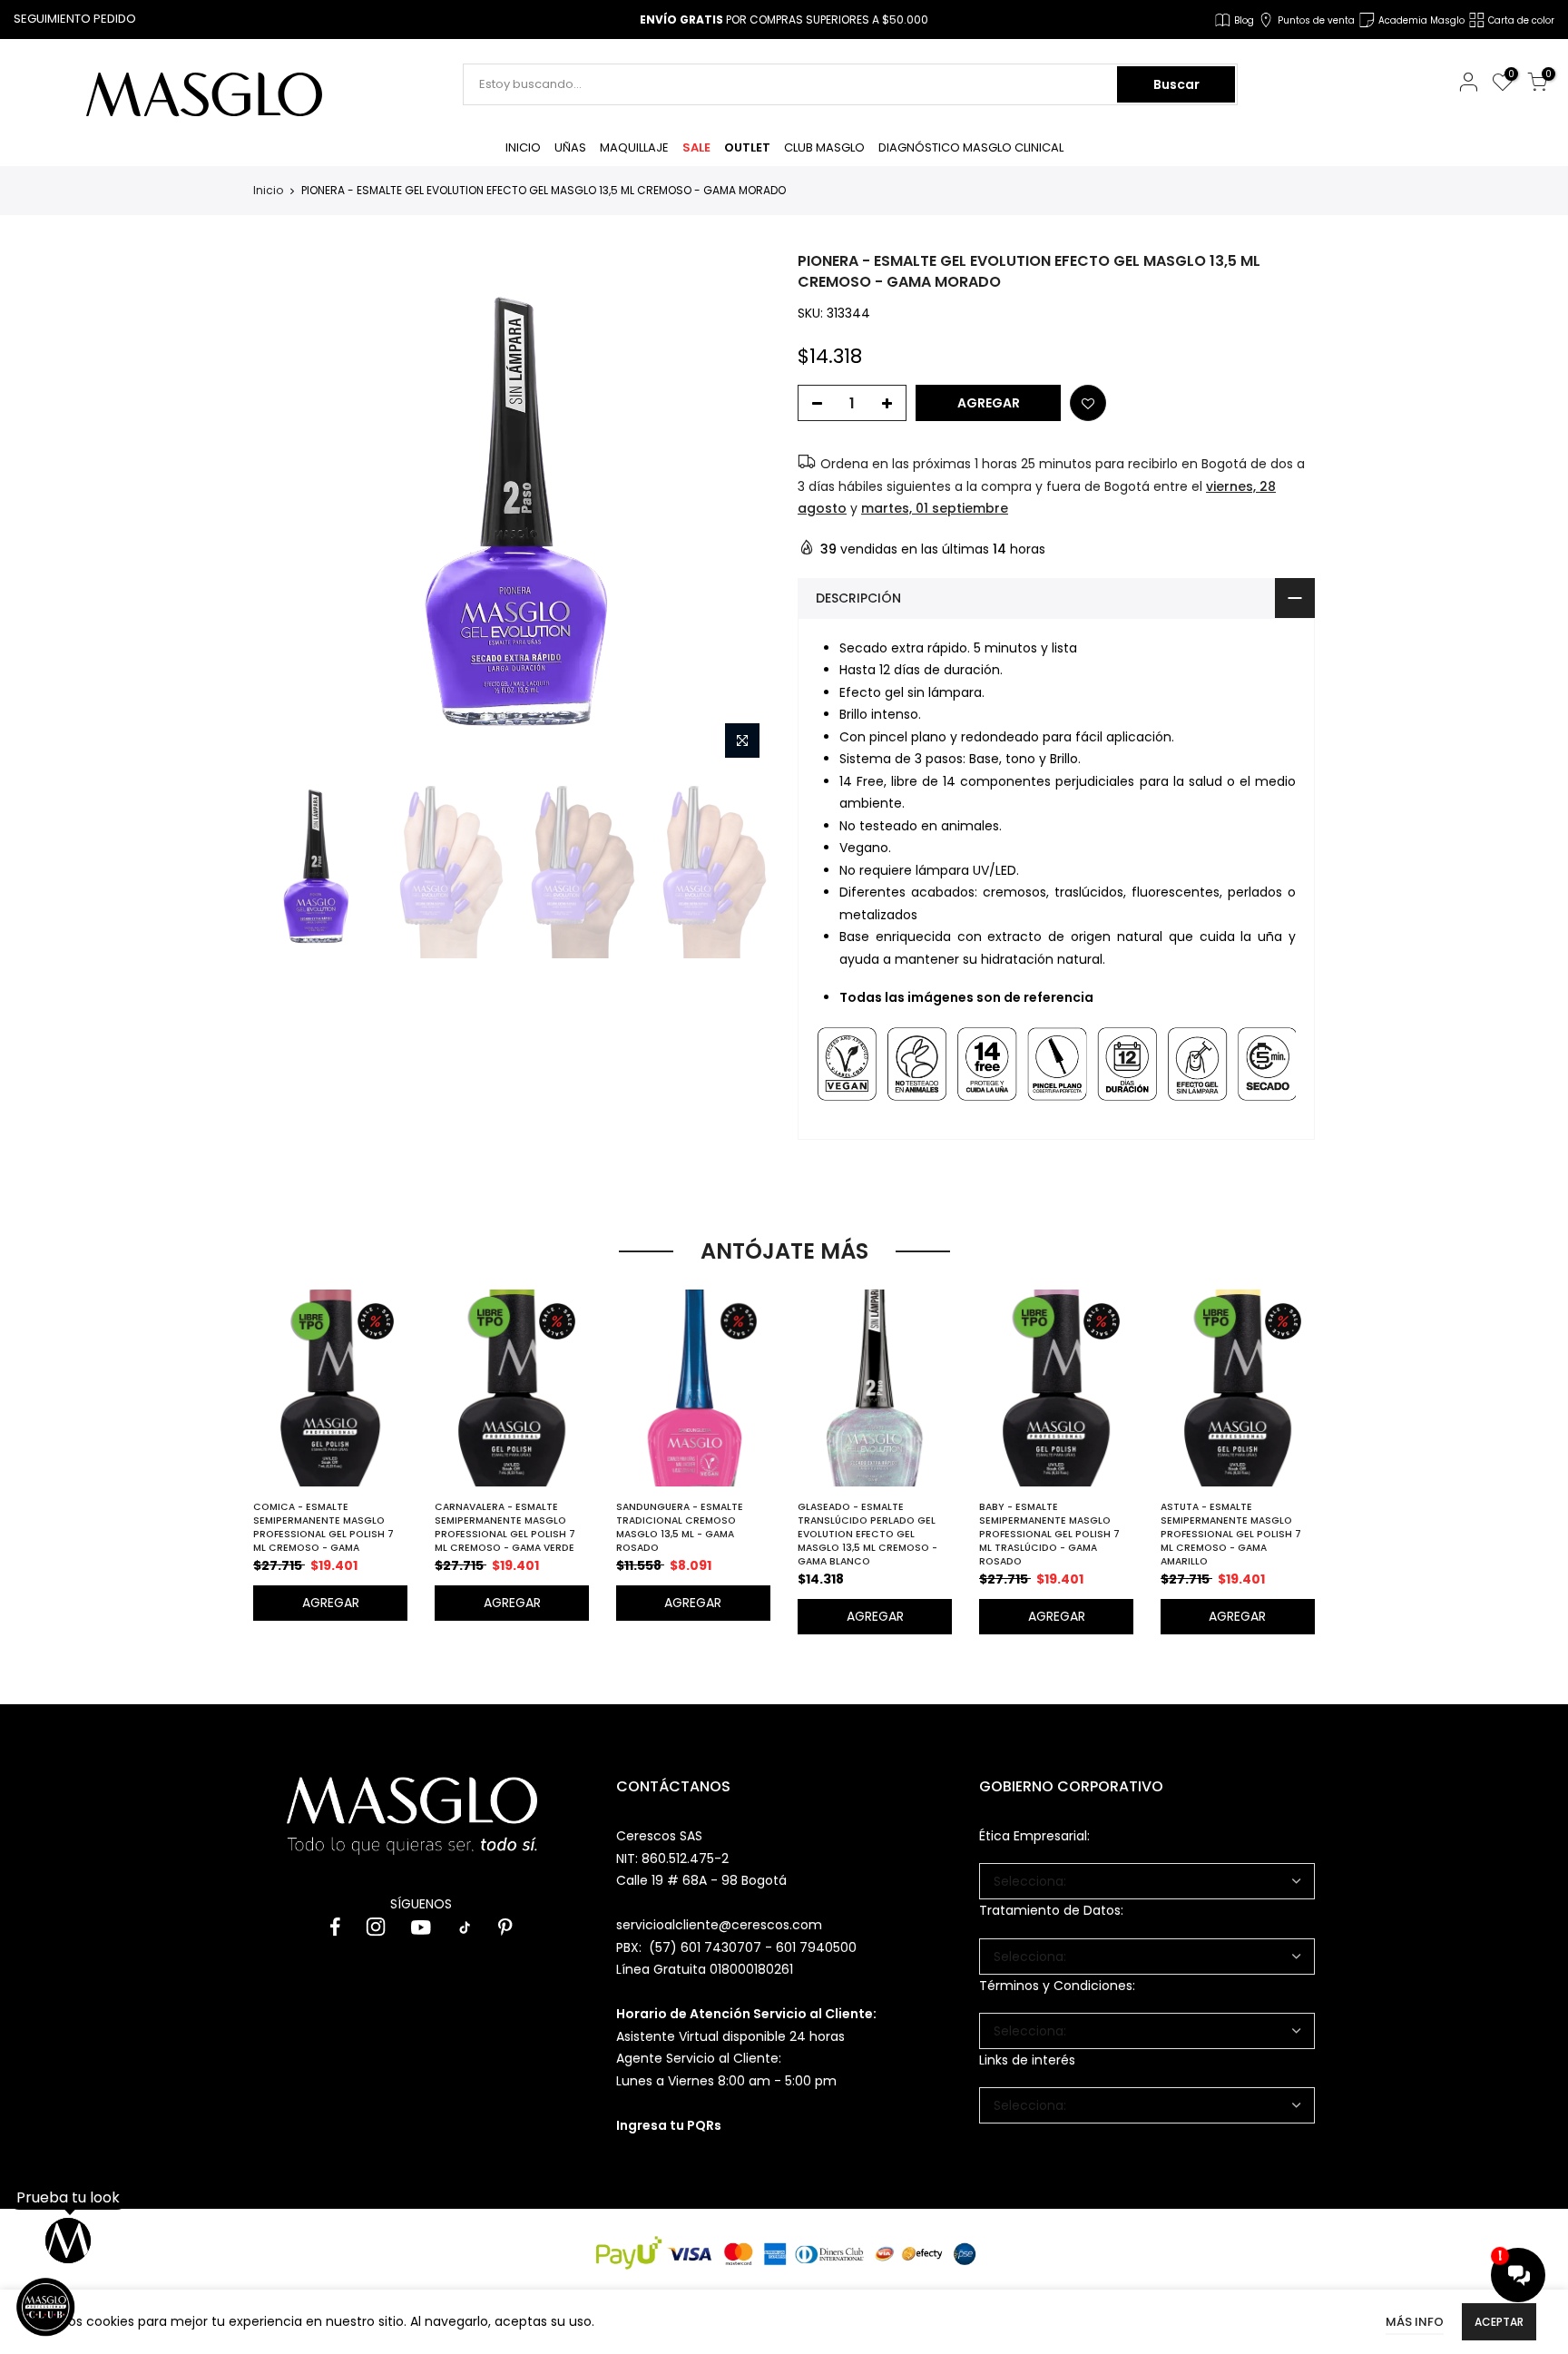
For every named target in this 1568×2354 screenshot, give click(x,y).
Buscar (1176, 84)
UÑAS (570, 147)
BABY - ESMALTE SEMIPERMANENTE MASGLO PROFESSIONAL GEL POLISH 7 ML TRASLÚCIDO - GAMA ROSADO (1049, 1534)
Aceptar (1499, 2322)
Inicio (268, 191)
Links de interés (1027, 2060)
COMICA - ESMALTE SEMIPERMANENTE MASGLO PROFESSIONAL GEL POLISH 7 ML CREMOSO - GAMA (323, 1527)
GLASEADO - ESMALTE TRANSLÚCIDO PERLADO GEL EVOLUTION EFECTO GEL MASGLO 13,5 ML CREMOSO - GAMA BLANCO (867, 1534)
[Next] (740, 510)
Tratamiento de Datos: (1051, 1910)
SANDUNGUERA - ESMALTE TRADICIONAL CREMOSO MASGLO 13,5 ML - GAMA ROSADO (680, 1527)
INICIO (523, 147)
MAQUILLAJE (634, 147)
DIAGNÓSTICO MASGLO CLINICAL (971, 147)
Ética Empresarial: (1034, 1836)
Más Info (1415, 2322)
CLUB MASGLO (824, 147)
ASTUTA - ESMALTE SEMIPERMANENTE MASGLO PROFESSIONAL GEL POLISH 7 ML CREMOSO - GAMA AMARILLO (1231, 1534)
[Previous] (283, 510)
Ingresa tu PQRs (669, 2125)
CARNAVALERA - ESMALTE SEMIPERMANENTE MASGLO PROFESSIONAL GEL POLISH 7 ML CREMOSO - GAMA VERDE (505, 1527)
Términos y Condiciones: (1057, 1986)
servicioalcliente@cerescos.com (719, 1925)
